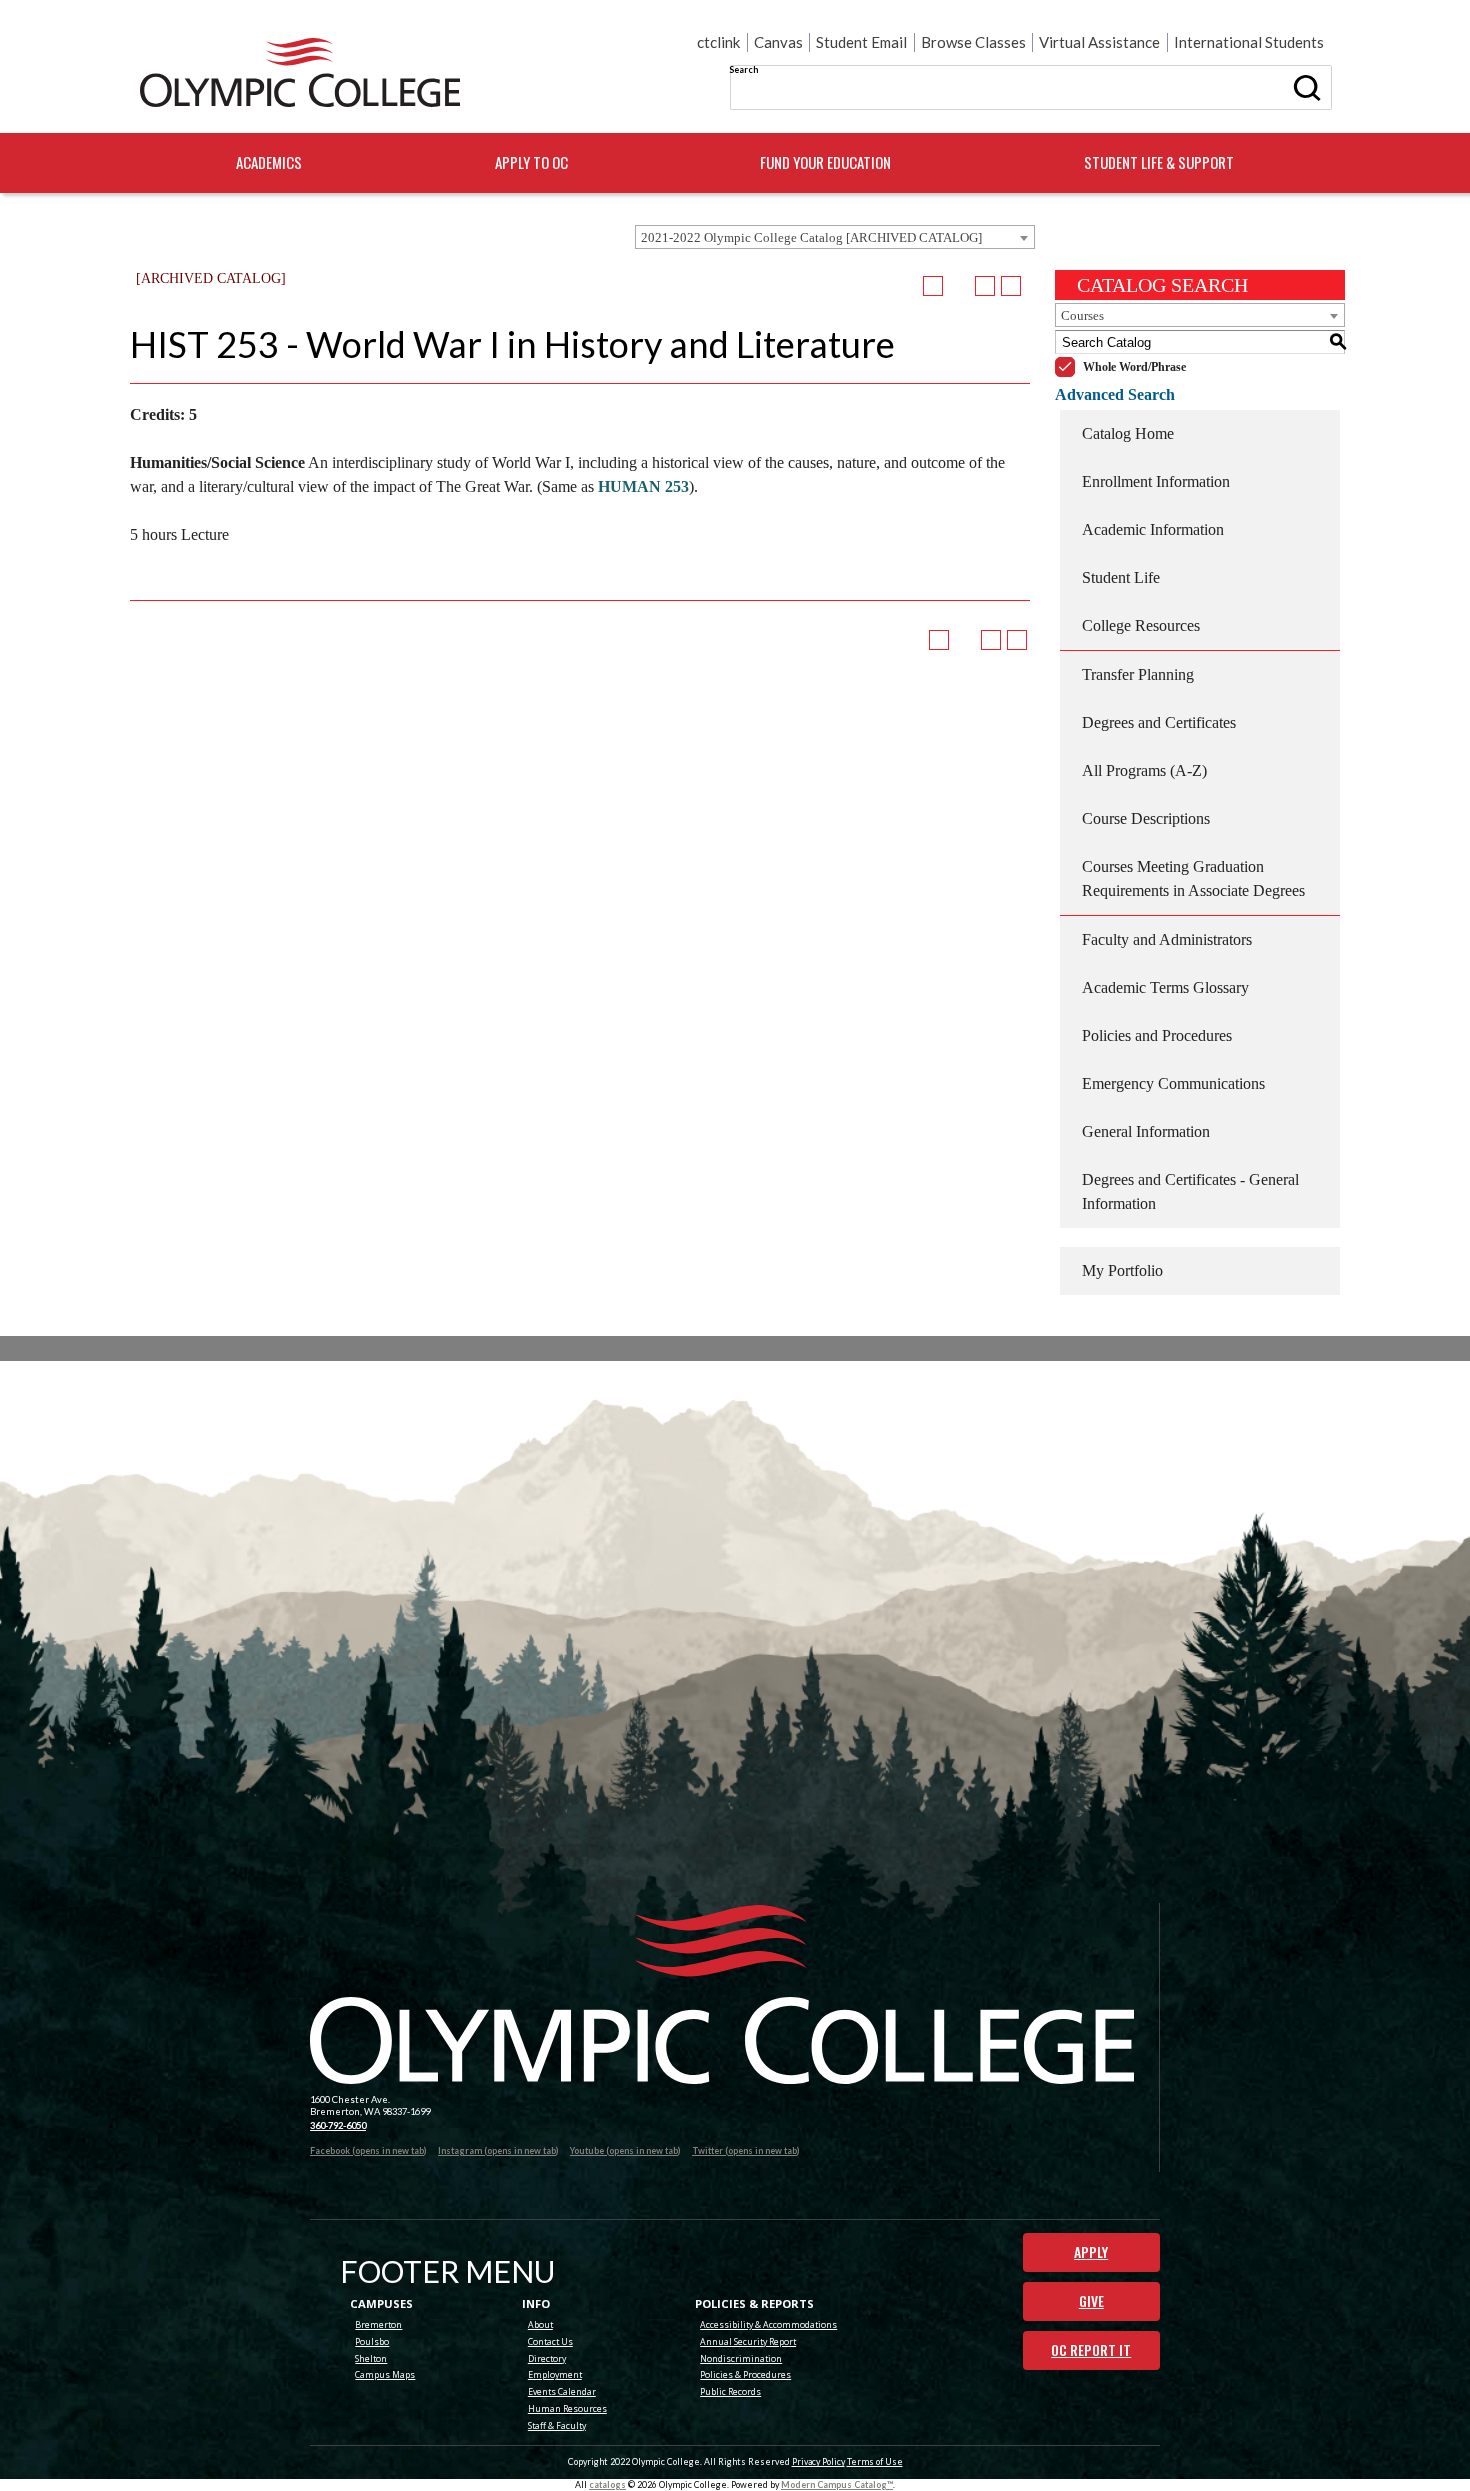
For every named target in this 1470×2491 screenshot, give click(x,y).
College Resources (1141, 625)
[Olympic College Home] (722, 1994)
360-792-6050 (338, 2125)
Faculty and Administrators (1167, 939)
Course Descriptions (1146, 818)
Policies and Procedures (1157, 1035)
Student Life (1121, 577)
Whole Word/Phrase (1134, 367)
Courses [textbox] (1082, 315)
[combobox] (835, 237)
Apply (1091, 2252)
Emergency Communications (1173, 1083)
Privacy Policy (818, 2461)
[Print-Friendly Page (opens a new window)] (985, 286)
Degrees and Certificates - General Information (1190, 1191)
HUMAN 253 (643, 486)
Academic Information (1153, 529)
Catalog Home (1128, 433)
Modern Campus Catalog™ (837, 2484)
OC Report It (1091, 2350)
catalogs (607, 2484)
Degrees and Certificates (1159, 722)
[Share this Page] (960, 287)
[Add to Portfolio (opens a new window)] (933, 286)
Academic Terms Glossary (1165, 987)
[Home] (300, 73)
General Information (1146, 1131)
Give (1091, 2301)
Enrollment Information (1156, 481)
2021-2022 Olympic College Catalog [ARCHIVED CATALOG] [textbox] (811, 237)
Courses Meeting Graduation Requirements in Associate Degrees (1193, 878)
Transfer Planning (1138, 674)
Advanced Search (1115, 394)
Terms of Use (875, 2461)
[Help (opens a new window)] (1011, 286)
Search (743, 69)
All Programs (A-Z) (1144, 770)
